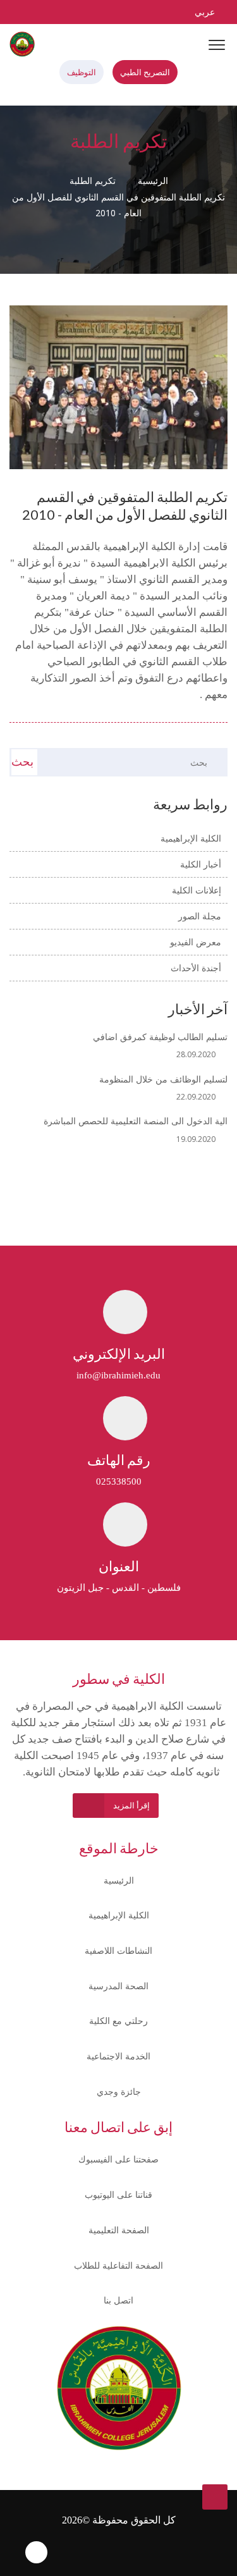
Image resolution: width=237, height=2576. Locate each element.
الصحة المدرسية (118, 1986)
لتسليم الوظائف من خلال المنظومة (163, 1079)
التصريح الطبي (145, 72)
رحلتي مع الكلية (118, 2021)
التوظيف (82, 72)
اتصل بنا (118, 2300)
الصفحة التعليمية (119, 2230)
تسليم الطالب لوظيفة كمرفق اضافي (160, 1037)
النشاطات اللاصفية (118, 1950)
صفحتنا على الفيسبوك (118, 2159)
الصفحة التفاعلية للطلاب (118, 2265)
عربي (204, 12)
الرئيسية (154, 181)
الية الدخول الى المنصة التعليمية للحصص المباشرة (136, 1121)
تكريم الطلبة (93, 181)
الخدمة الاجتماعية (118, 2056)
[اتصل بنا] (95, 12)
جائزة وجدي (119, 2091)
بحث (22, 761)
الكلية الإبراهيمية (119, 1915)
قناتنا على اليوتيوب (118, 2194)
